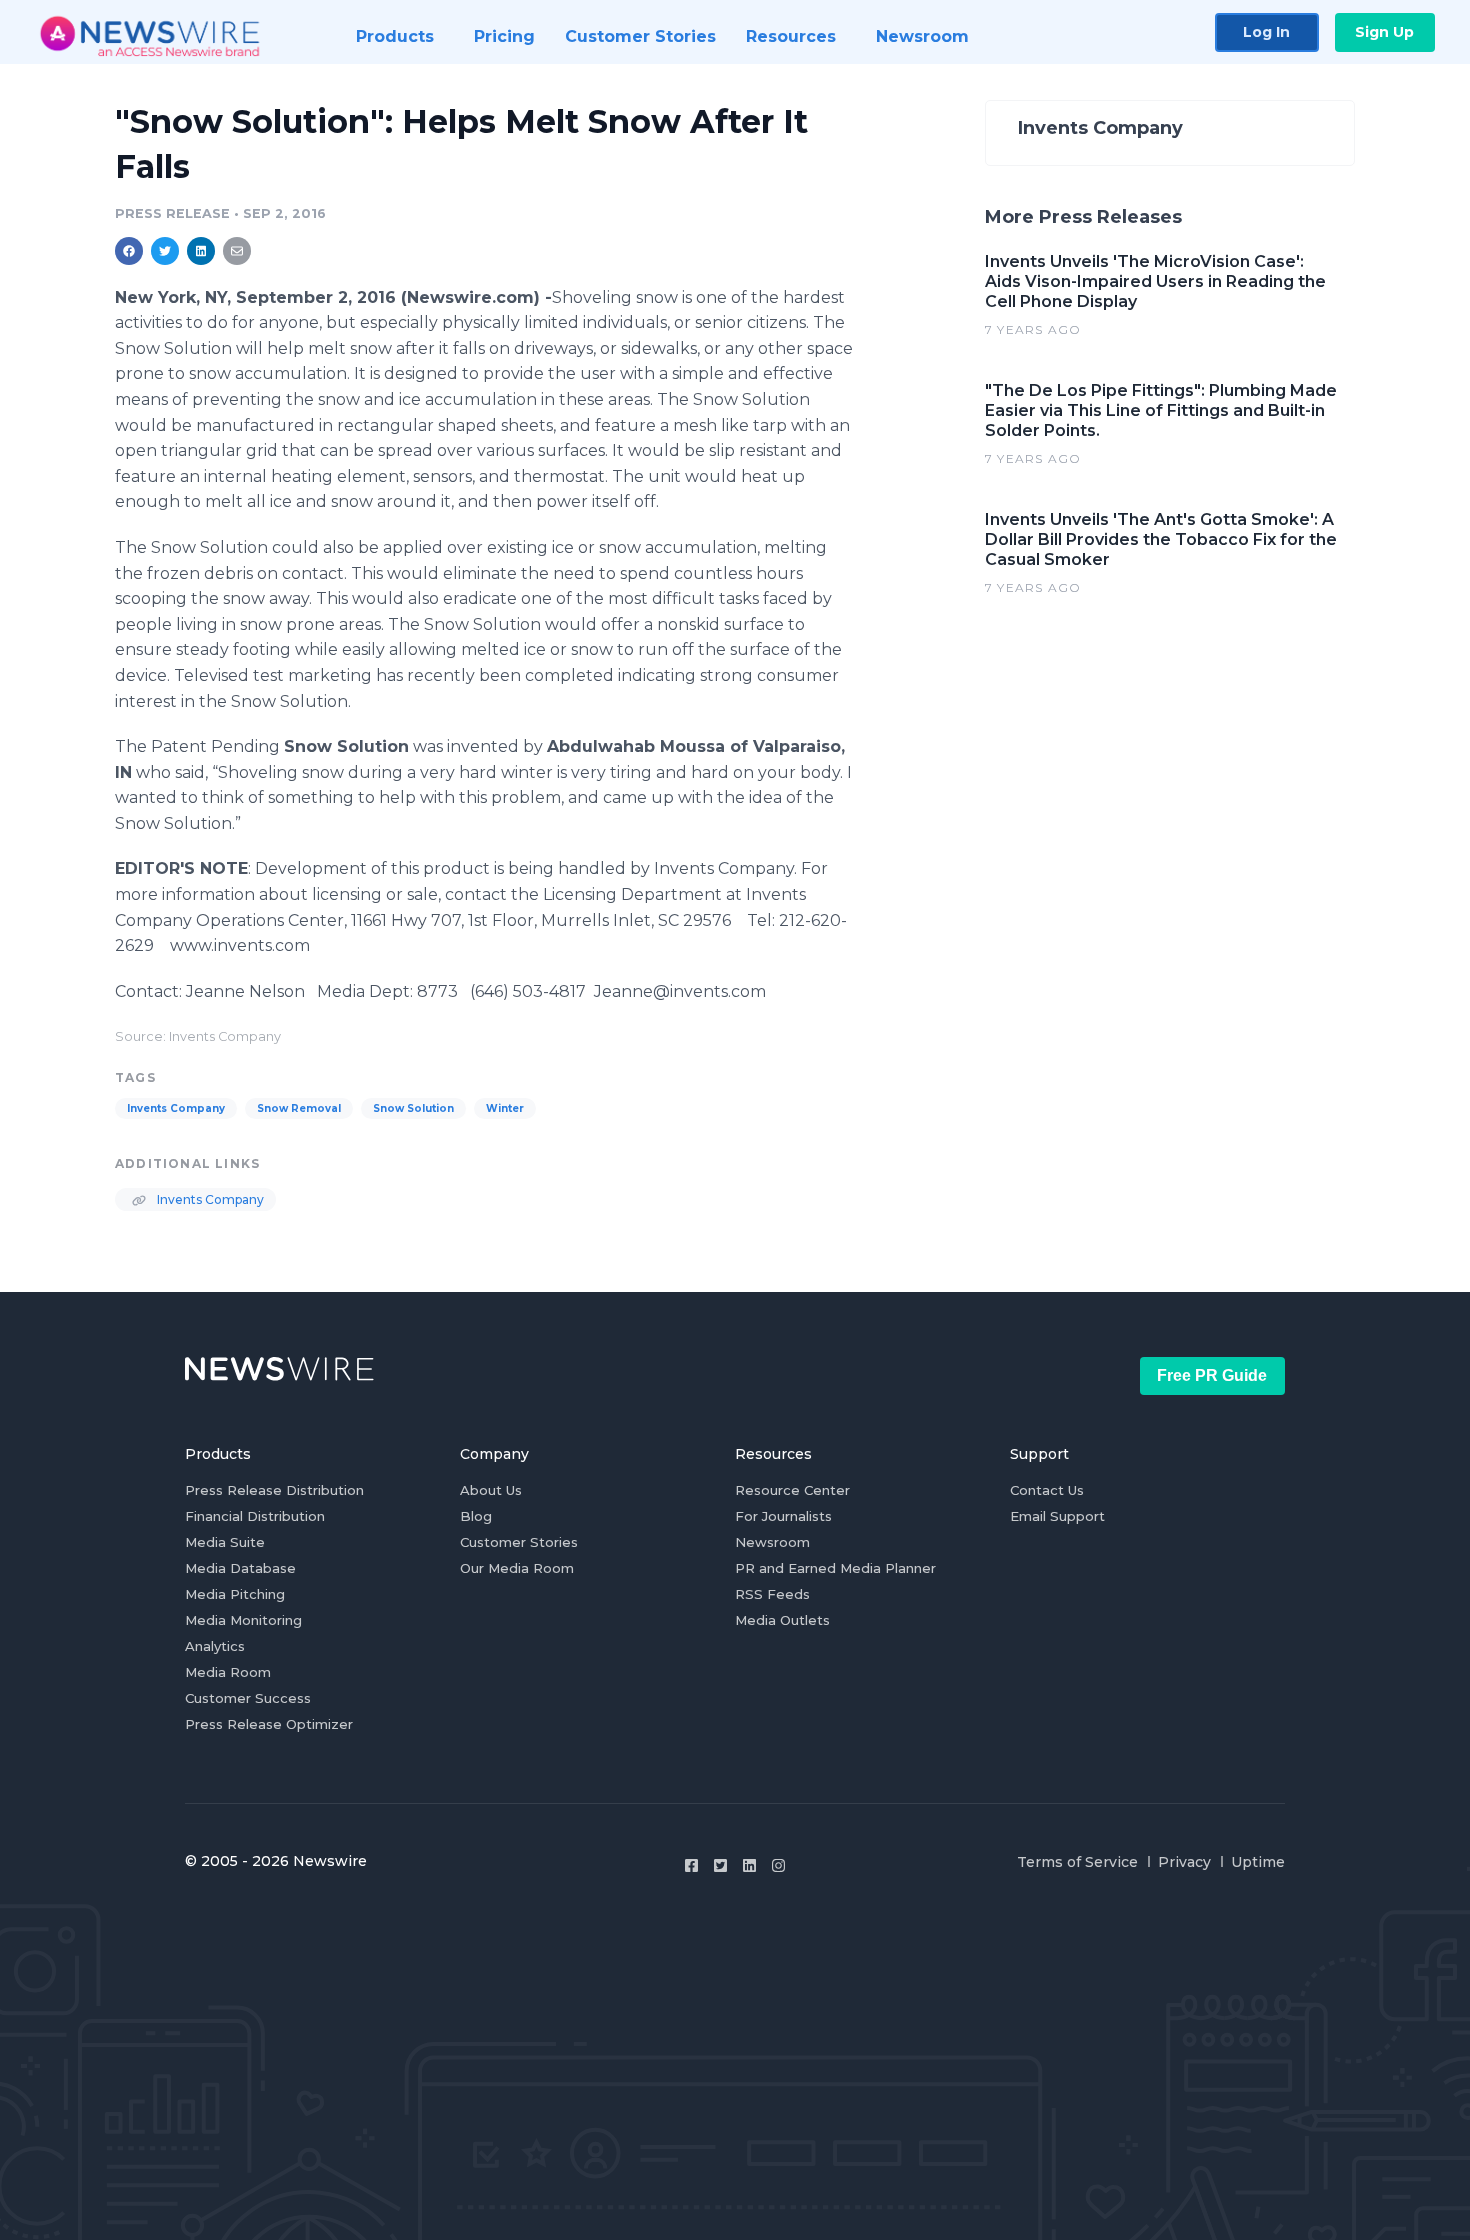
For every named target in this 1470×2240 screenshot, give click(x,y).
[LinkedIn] (749, 1865)
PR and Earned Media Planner (835, 1568)
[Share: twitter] (165, 251)
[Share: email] (237, 251)
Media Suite (225, 1542)
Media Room (228, 1672)
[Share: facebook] (129, 251)
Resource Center (792, 1490)
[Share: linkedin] (201, 251)
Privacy (1184, 1862)
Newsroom (772, 1542)
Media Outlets (782, 1620)
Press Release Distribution (274, 1490)
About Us (491, 1490)
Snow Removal (299, 1108)
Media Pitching (235, 1594)
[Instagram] (778, 1865)
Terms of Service (1077, 1862)
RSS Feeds (772, 1594)
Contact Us (1047, 1490)
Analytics (215, 1646)
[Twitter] (720, 1865)
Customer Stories (519, 1542)
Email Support (1057, 1516)
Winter (505, 1108)
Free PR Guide (1212, 1375)
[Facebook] (691, 1865)
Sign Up (1384, 32)
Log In (1266, 32)
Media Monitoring (243, 1620)
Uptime (1258, 1862)
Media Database (240, 1568)
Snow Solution (413, 1108)
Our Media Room (517, 1568)
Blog (476, 1516)
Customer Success (248, 1698)
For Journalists (783, 1516)
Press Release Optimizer (269, 1724)
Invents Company (176, 1108)
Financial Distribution (255, 1516)
